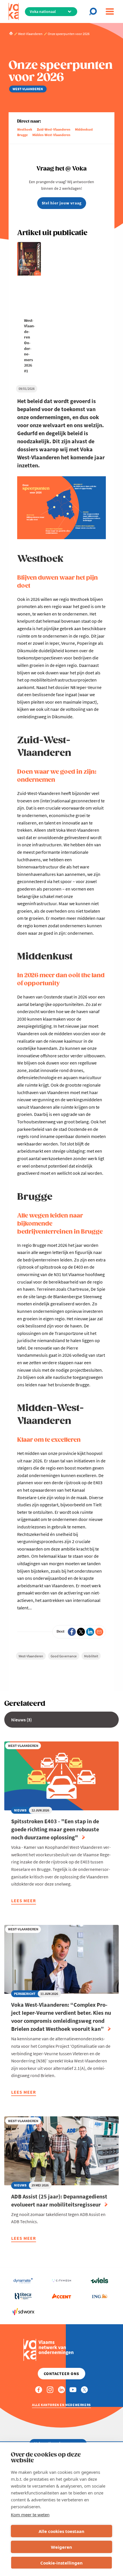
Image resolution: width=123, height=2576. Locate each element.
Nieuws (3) (21, 1720)
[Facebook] (72, 1632)
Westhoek (25, 129)
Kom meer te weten (30, 2515)
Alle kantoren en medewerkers (61, 2405)
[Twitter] (81, 1632)
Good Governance (64, 1656)
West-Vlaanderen (31, 1656)
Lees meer (24, 1901)
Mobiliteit (91, 1656)
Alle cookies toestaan (61, 2531)
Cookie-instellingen (61, 2563)
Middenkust (84, 129)
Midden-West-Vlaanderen (51, 135)
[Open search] (95, 11)
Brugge (22, 135)
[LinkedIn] (90, 1632)
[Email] (99, 1632)
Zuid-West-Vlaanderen (54, 129)
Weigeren (61, 2547)
